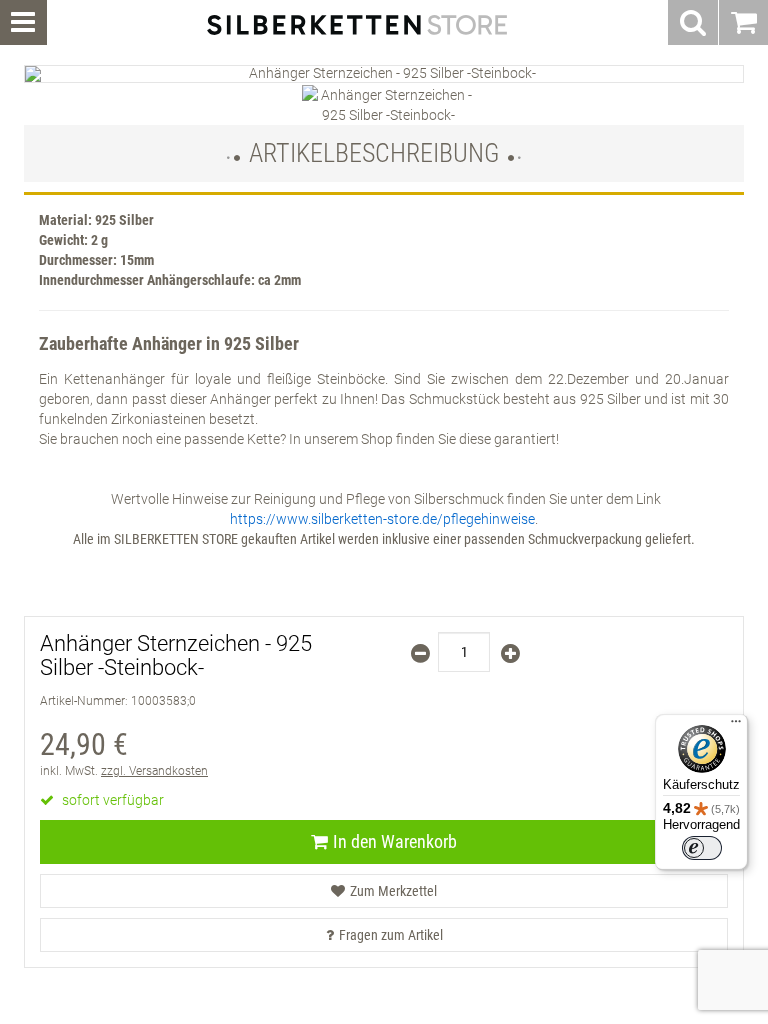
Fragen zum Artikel (391, 935)
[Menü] (736, 726)
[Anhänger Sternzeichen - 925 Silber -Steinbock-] (384, 74)
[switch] (702, 848)
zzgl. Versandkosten (154, 771)
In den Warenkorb (395, 841)
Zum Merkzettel (393, 891)
